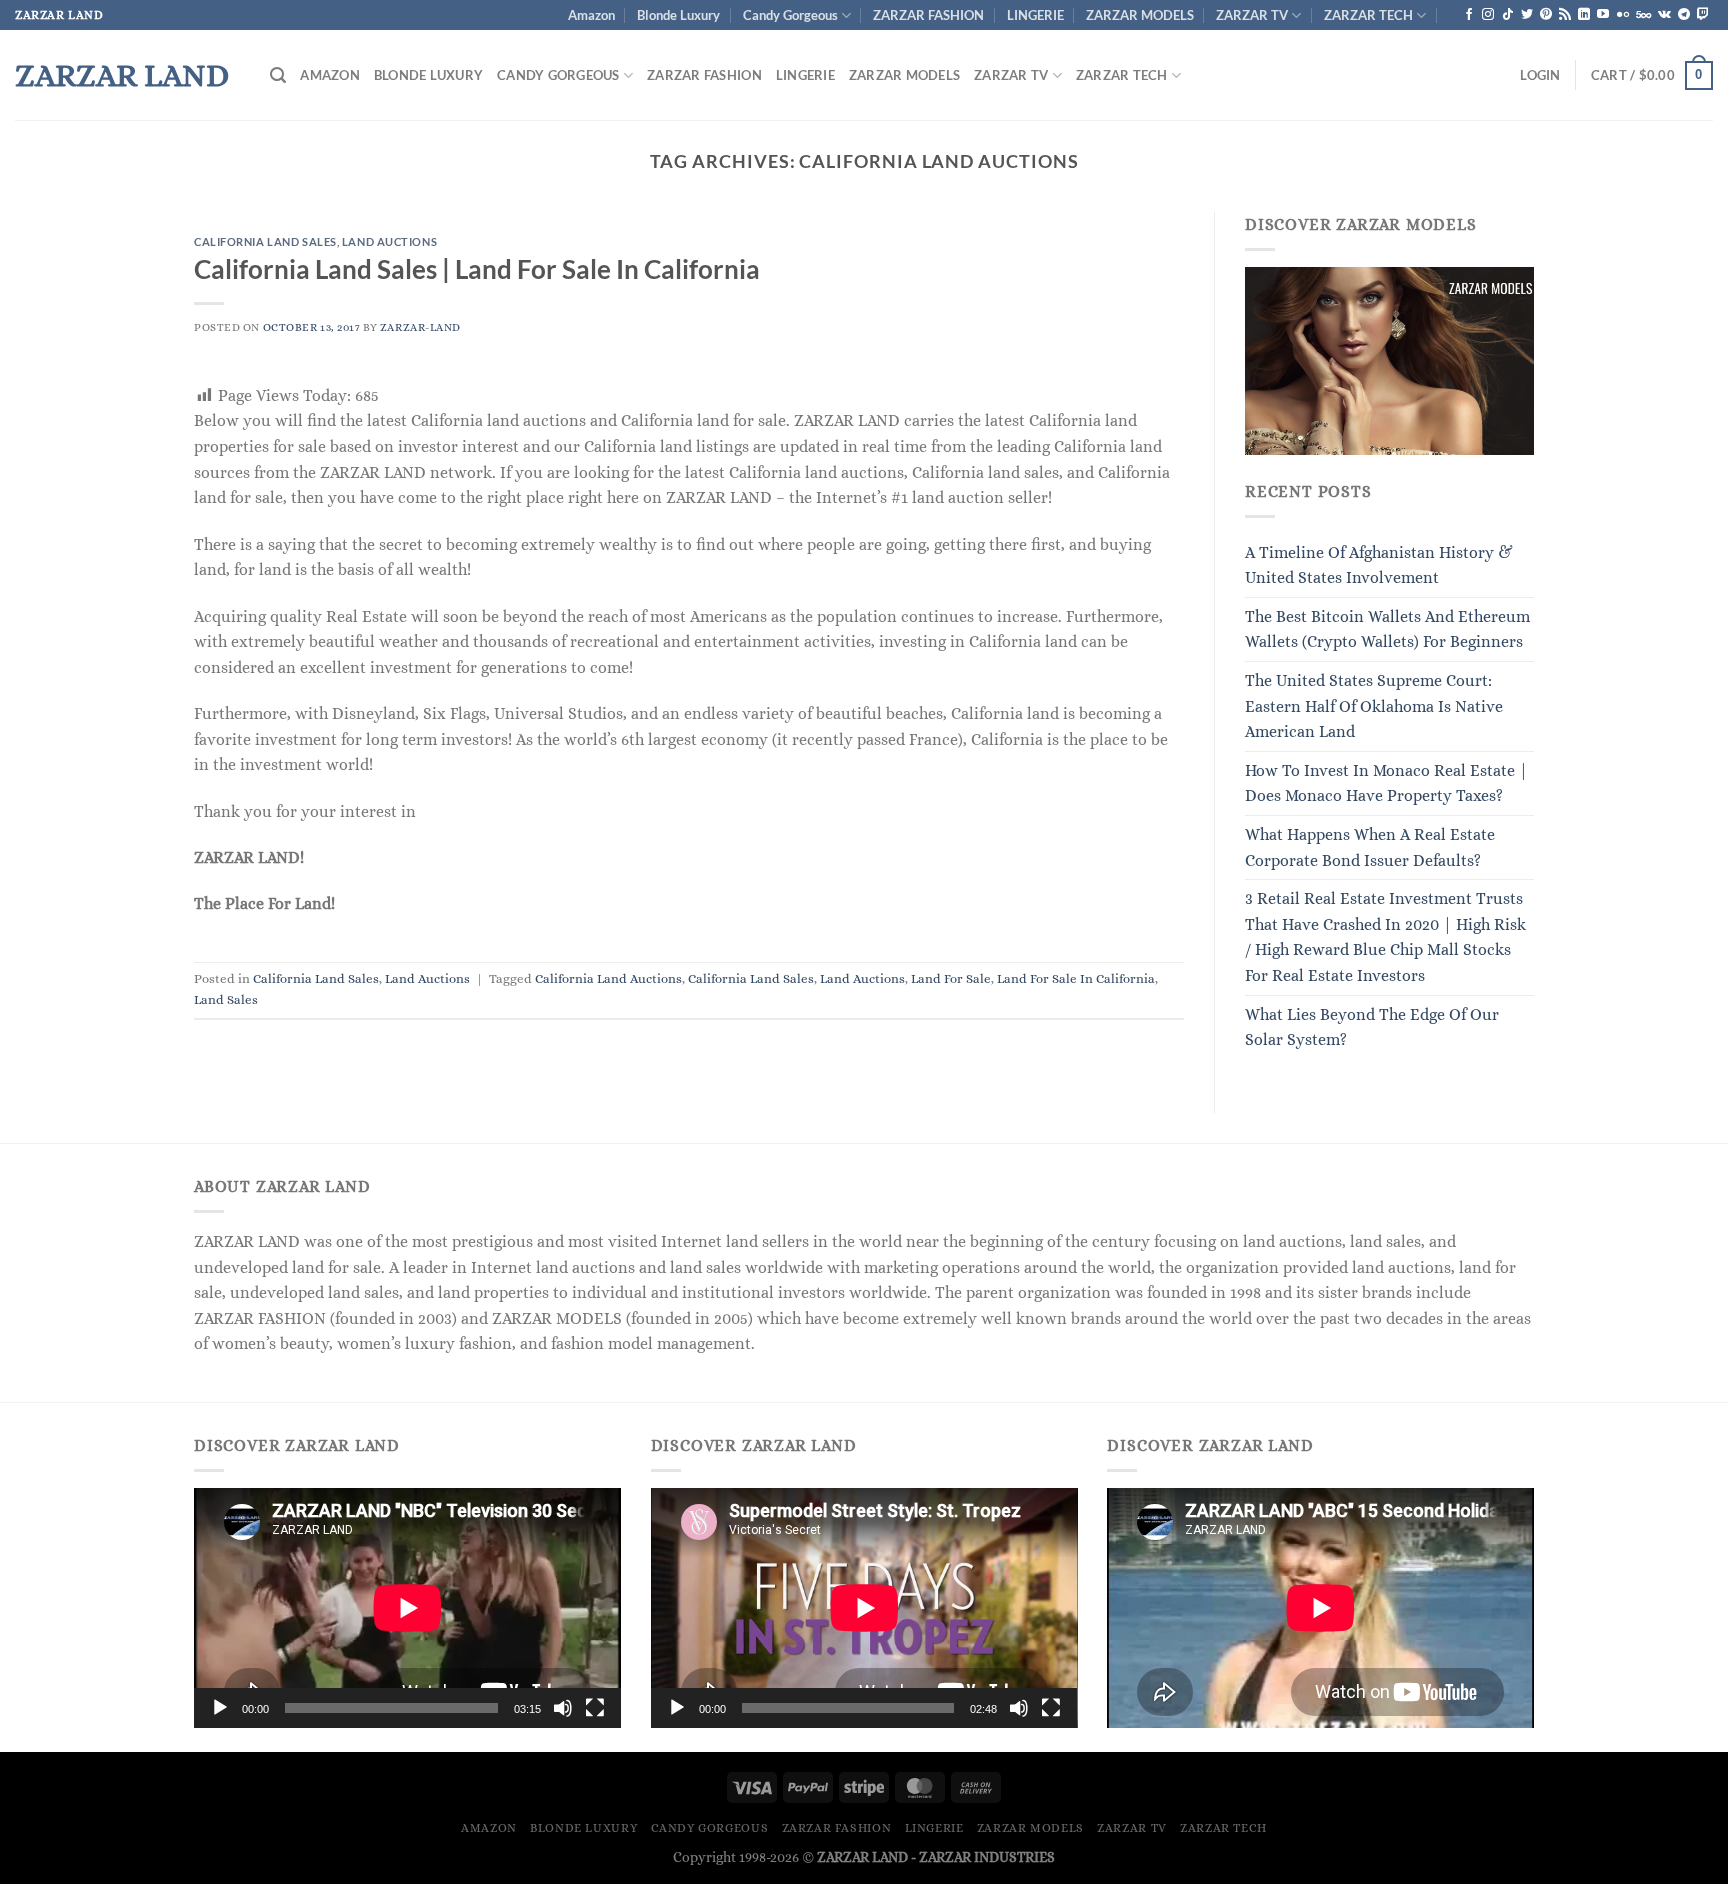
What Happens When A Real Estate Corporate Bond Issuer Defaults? (1370, 847)
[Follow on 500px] (1643, 15)
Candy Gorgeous (790, 15)
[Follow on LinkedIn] (1584, 15)
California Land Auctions (608, 978)
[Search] (278, 75)
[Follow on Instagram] (1488, 15)
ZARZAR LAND (122, 75)
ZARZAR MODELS (1140, 15)
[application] (407, 1608)
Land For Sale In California (1076, 978)
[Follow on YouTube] (1603, 15)
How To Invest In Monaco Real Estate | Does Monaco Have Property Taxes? (1386, 783)
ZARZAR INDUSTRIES (987, 1857)
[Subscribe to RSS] (1565, 15)
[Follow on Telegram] (1684, 15)
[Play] (220, 1708)
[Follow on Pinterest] (1546, 15)
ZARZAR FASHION (928, 15)
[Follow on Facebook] (1469, 15)
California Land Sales (265, 241)
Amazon (591, 15)
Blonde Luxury (678, 15)
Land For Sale (951, 978)
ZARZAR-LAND (420, 327)
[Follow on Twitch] (1703, 15)
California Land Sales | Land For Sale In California (477, 269)
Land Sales (226, 999)
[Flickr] (1623, 15)
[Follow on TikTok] (1508, 15)
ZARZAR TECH (1368, 15)
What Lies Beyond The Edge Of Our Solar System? (1372, 1027)
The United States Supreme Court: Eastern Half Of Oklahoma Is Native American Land (1374, 706)
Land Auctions (389, 241)
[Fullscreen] (595, 1708)
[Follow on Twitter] (1527, 15)
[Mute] (563, 1708)
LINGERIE (1035, 15)
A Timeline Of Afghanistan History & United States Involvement (1379, 565)
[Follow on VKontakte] (1664, 15)
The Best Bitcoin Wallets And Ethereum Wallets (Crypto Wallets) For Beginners (1387, 629)
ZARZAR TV (1252, 15)
